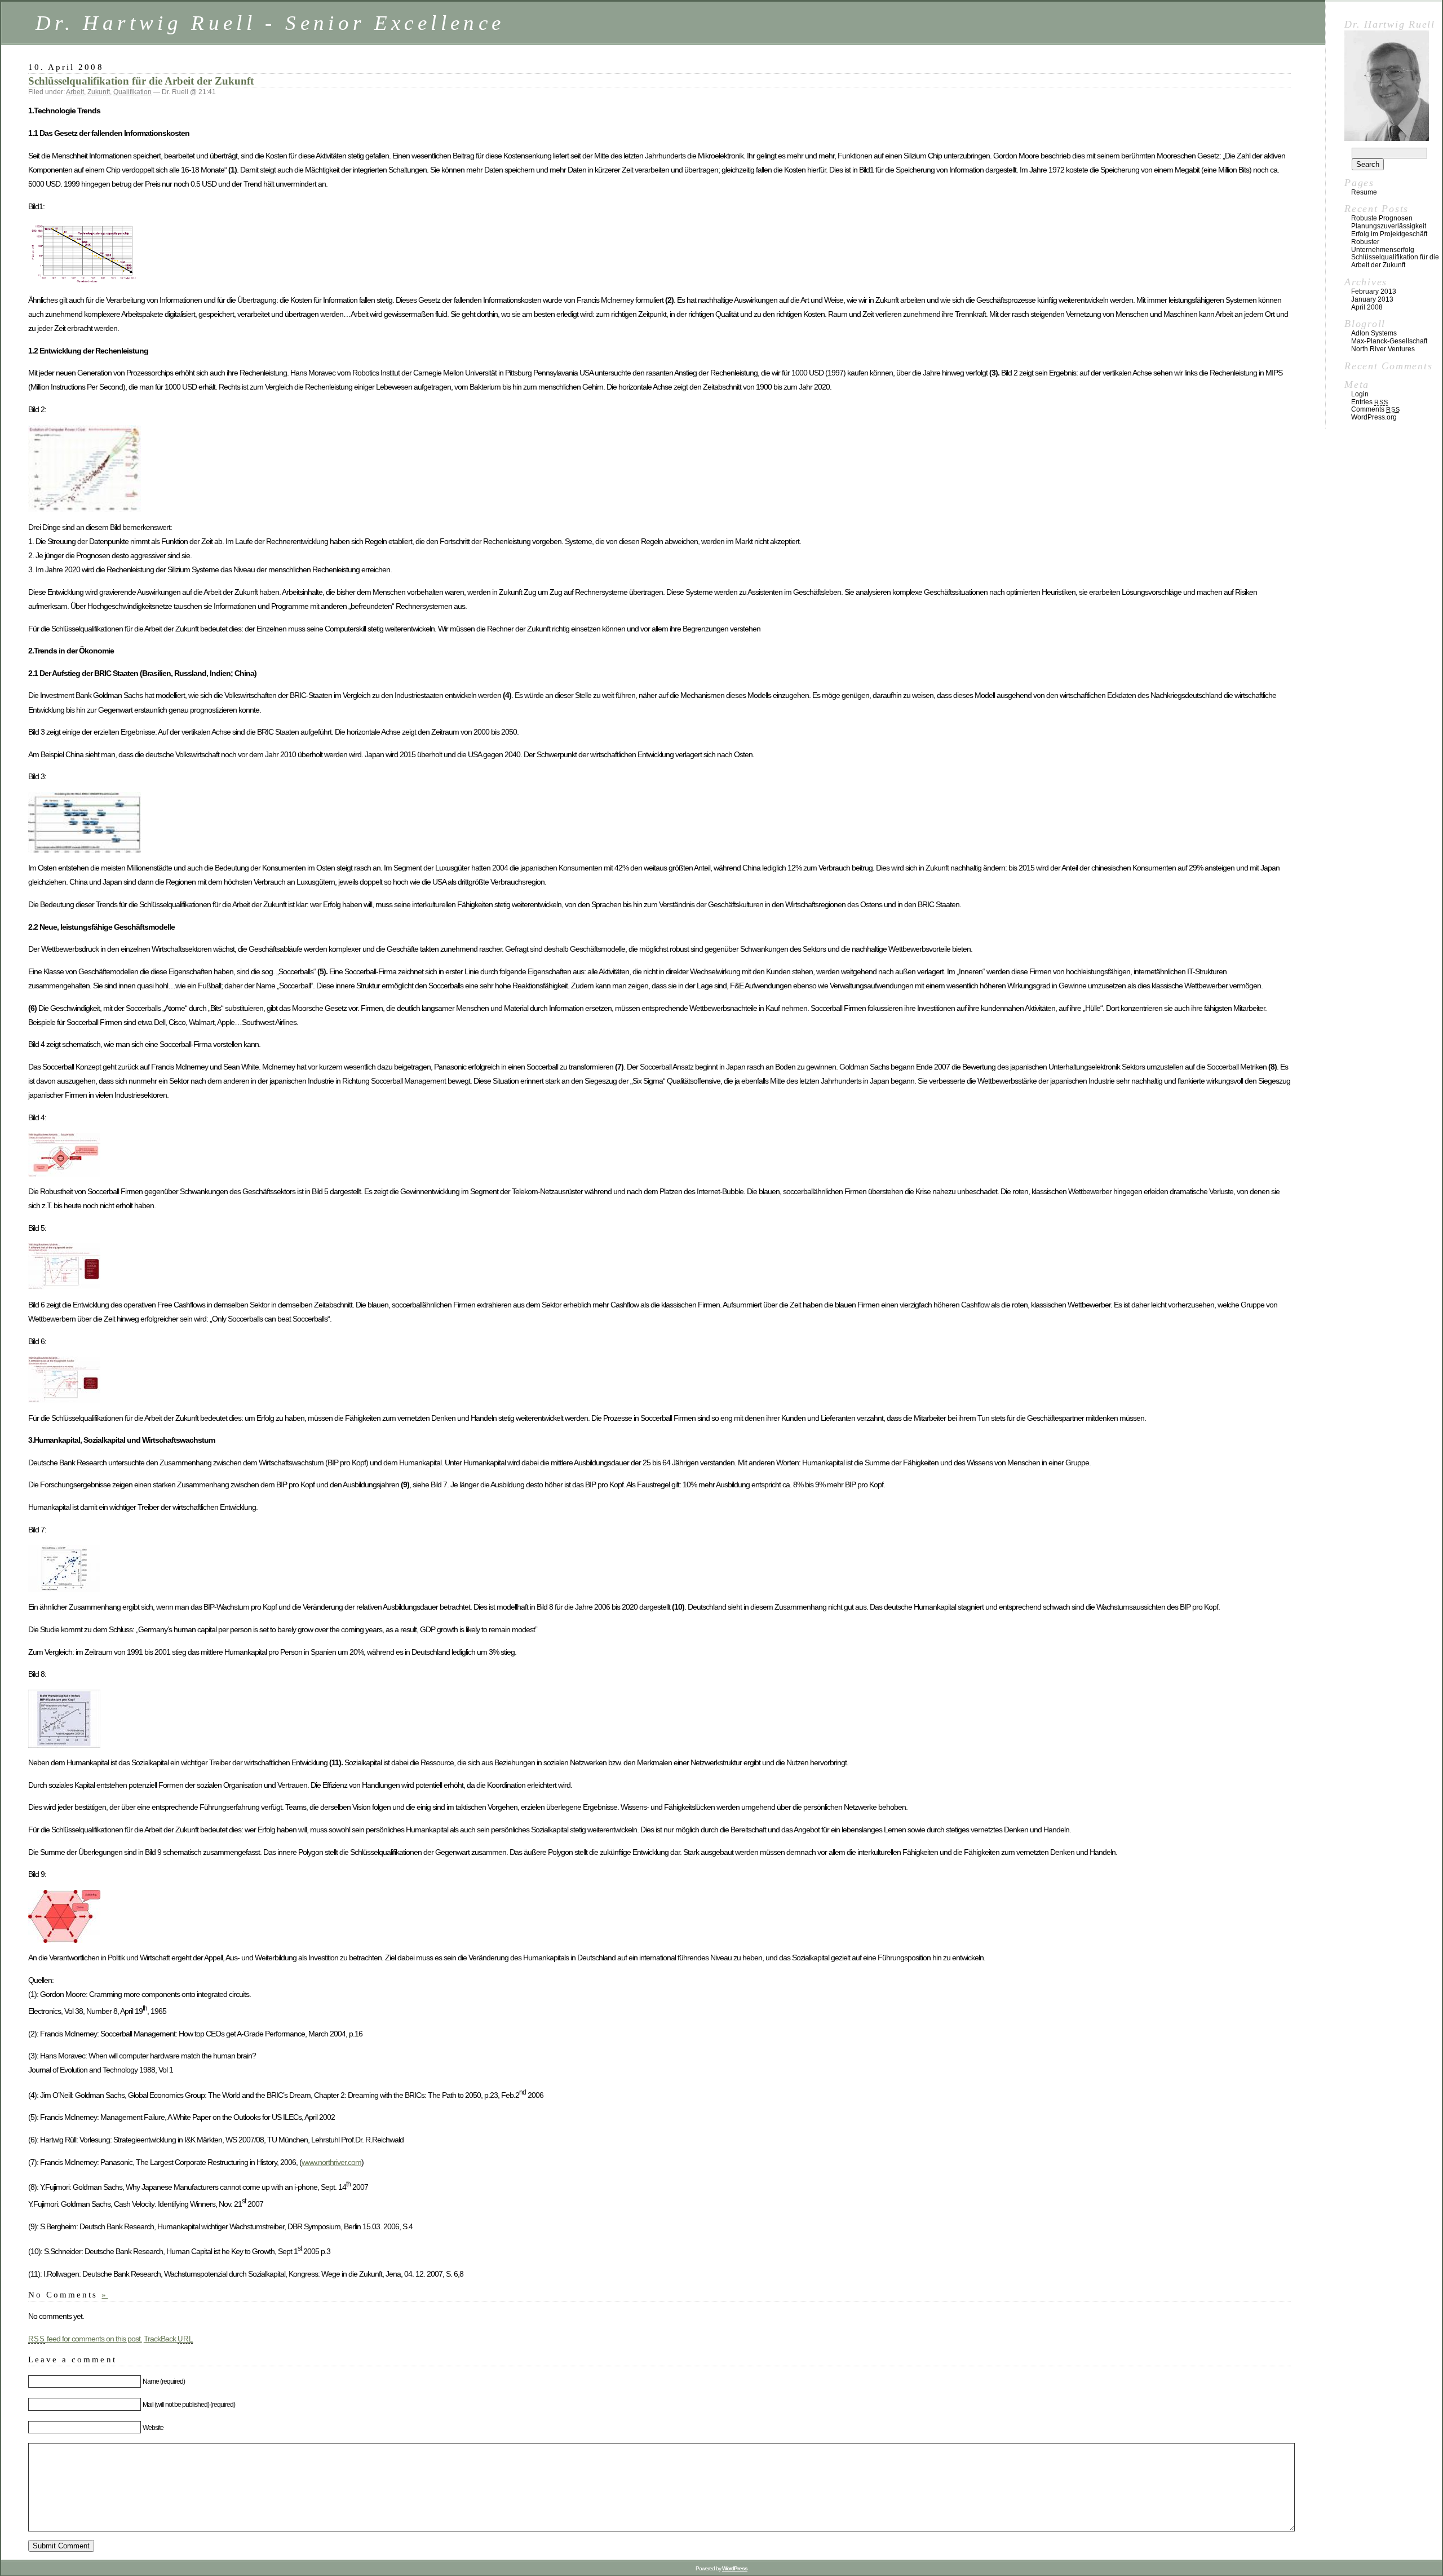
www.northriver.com (331, 2162)
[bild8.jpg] (64, 1745)
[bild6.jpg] (64, 1400)
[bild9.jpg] (64, 1940)
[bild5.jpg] (64, 1287)
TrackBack (169, 2339)
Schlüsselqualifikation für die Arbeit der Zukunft (141, 81)
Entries (1369, 402)
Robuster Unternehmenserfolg (1383, 246)
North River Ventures (1383, 349)
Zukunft (99, 92)
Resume (1364, 192)
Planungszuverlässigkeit (1389, 226)
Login (1360, 394)
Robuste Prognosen (1382, 218)
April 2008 (1367, 307)
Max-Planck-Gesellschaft (1389, 341)
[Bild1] (85, 282)
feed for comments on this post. (85, 2339)
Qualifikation (132, 92)
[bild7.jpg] (64, 1589)
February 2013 (1374, 291)
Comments (1375, 409)
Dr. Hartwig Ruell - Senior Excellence (270, 23)
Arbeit (75, 92)
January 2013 (1372, 299)
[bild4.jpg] (64, 1174)
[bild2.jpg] (85, 509)
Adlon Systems (1374, 333)
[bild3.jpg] (85, 850)
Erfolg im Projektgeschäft (1389, 234)
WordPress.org (1374, 417)
